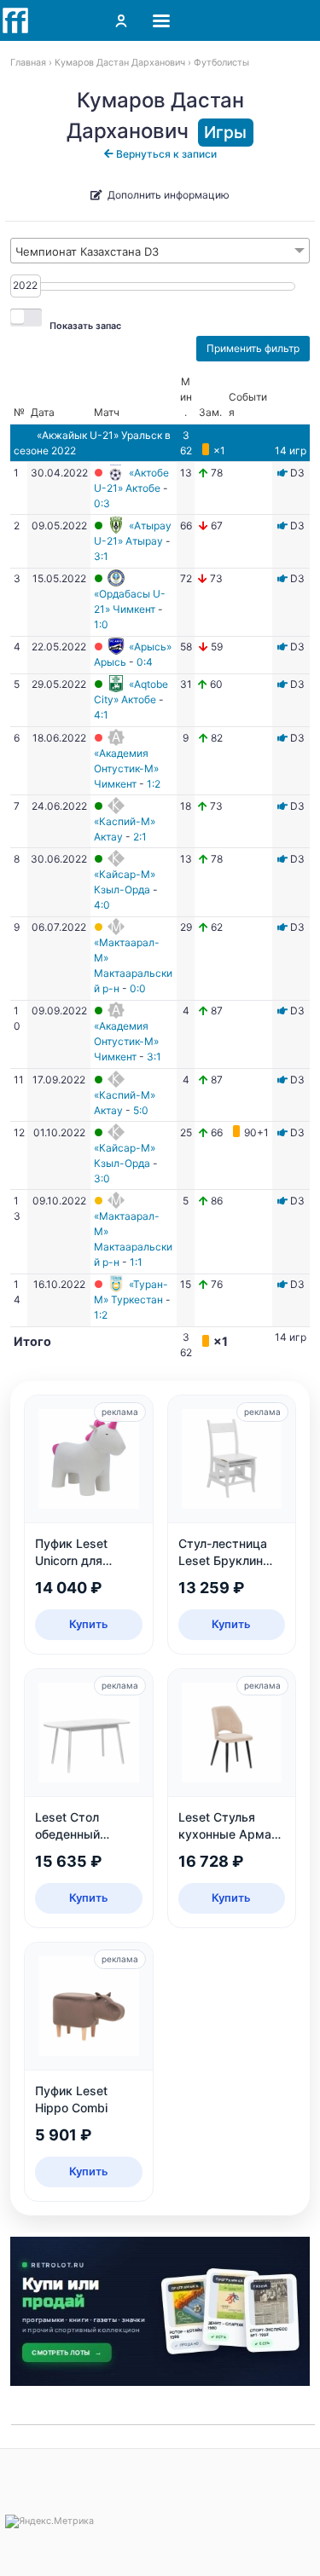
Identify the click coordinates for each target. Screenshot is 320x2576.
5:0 (141, 1110)
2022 (25, 285)
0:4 (145, 662)
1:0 (101, 624)
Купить (89, 1624)
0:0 (138, 988)
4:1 (101, 715)
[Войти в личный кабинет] (121, 20)
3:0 (102, 1178)
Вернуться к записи (165, 154)
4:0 (102, 905)
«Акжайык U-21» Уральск (99, 435)
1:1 (136, 1262)
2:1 (140, 837)
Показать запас (85, 326)
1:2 (154, 784)
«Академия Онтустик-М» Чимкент (126, 768)
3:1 (101, 556)
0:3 (102, 503)
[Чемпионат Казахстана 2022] (282, 473)
